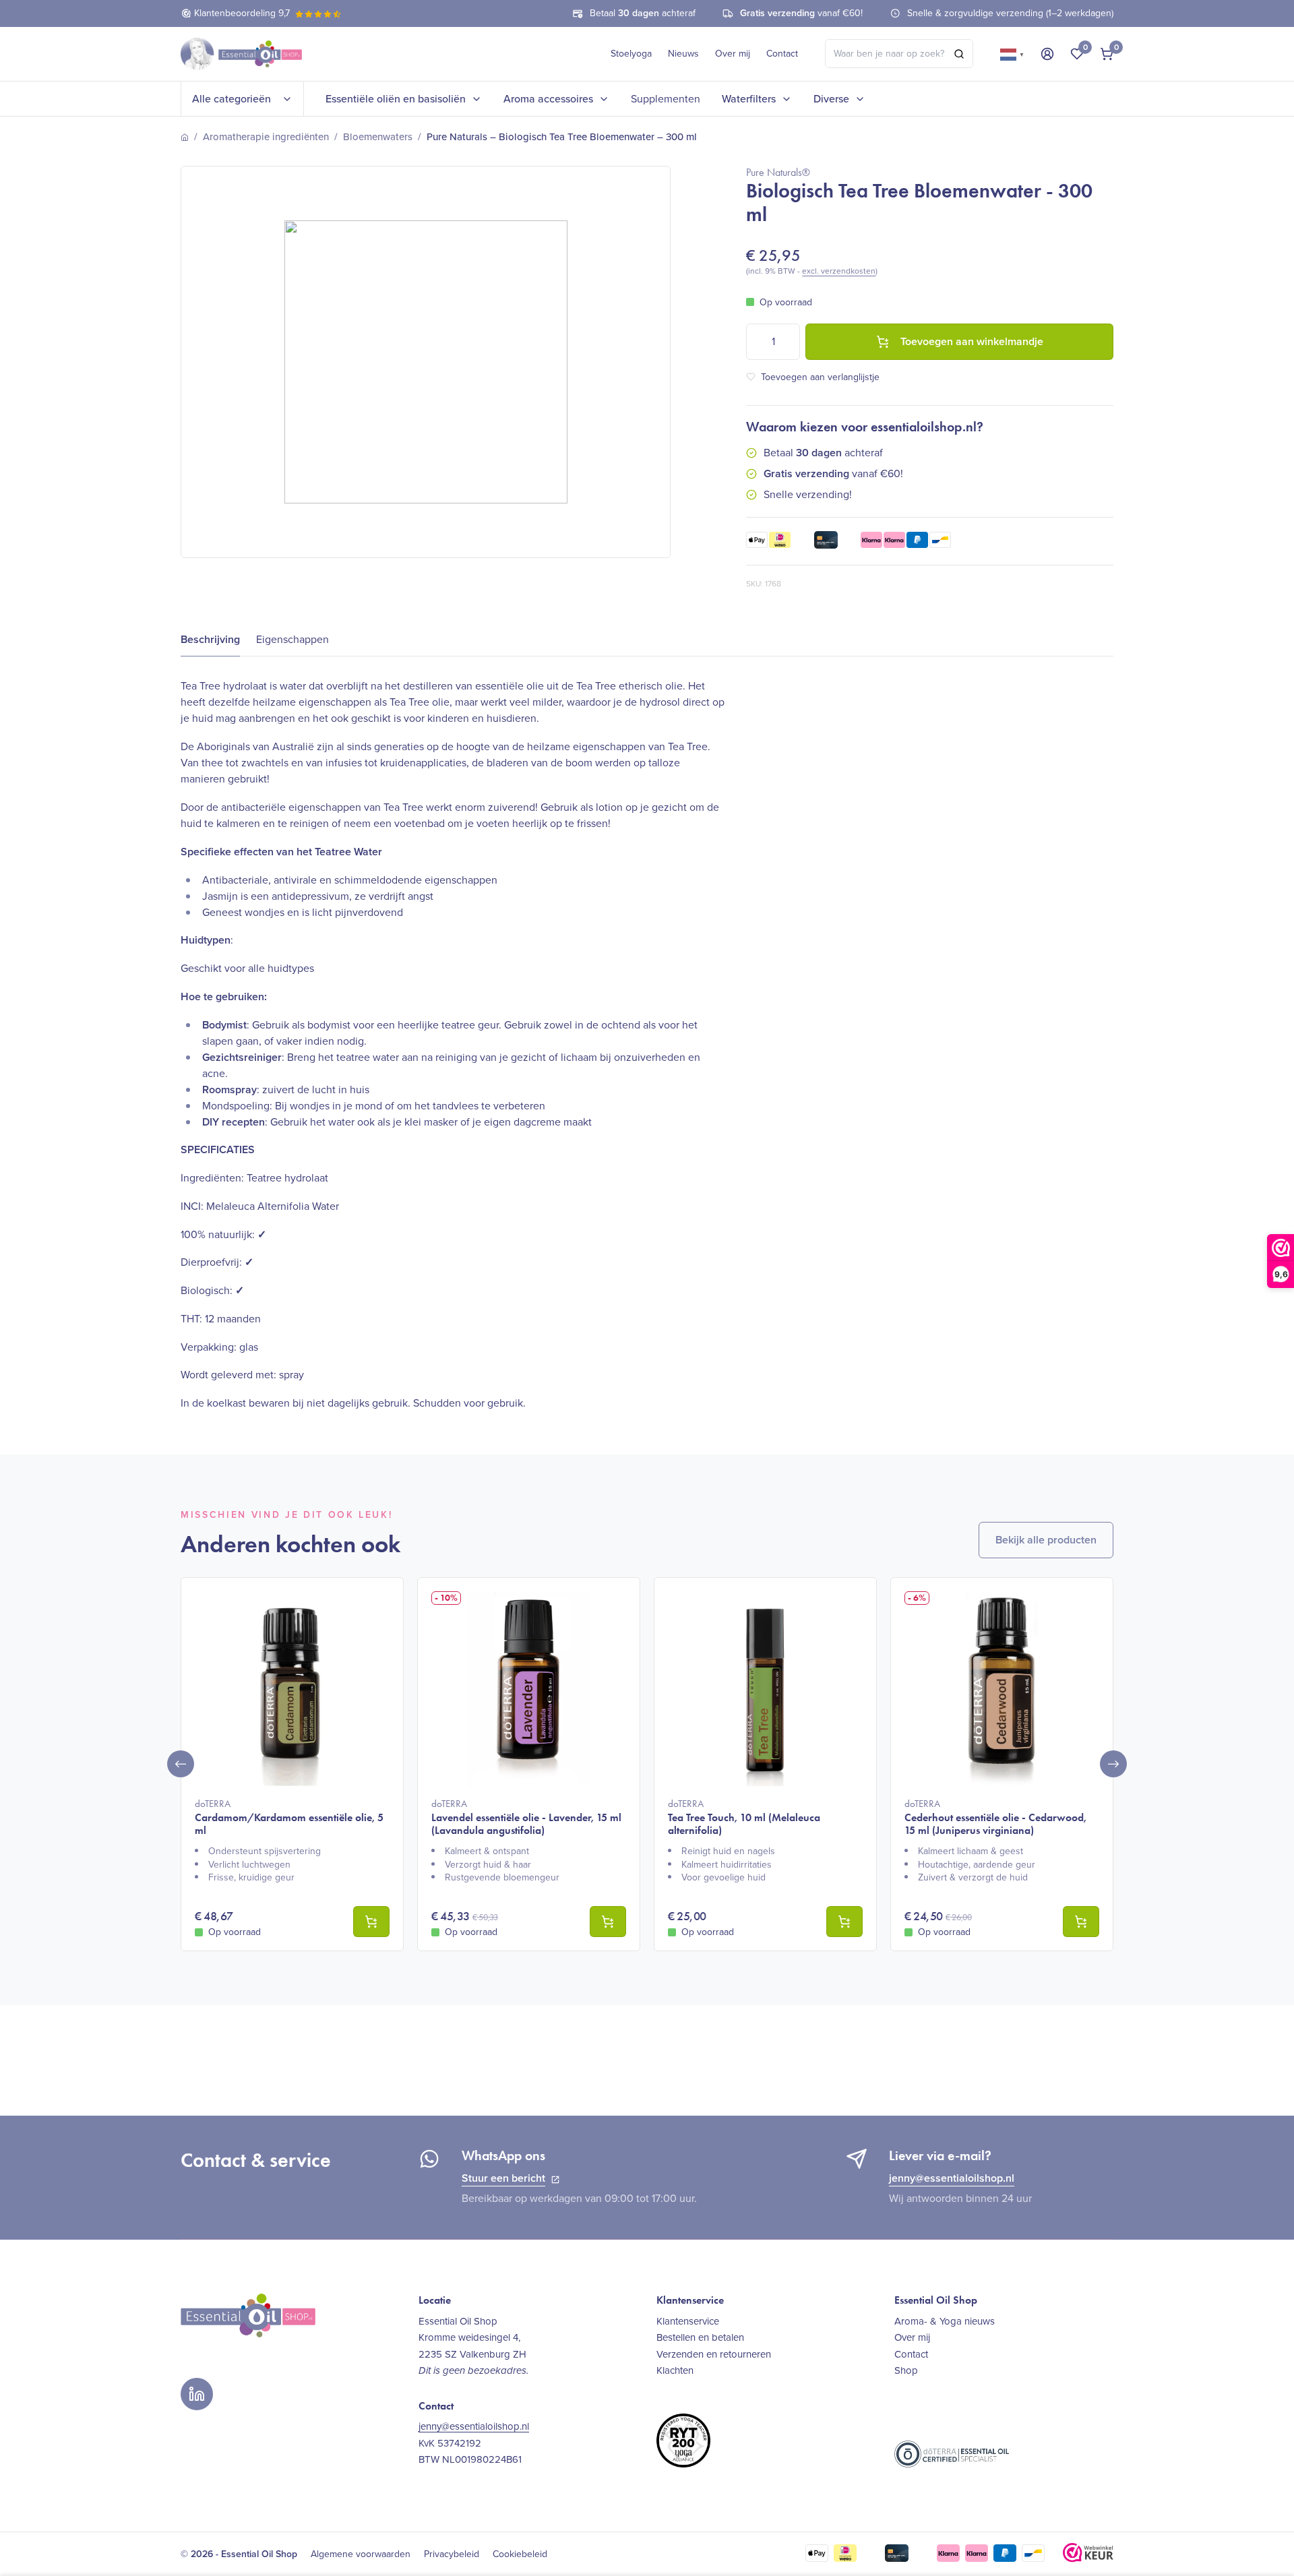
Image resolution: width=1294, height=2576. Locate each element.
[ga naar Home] (185, 137)
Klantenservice (688, 2321)
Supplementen (666, 99)
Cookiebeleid (520, 2554)
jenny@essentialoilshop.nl (952, 2178)
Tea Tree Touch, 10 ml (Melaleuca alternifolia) (744, 1817)
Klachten (675, 2370)
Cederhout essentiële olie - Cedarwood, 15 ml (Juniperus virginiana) (995, 1817)
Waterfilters (749, 99)
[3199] (371, 1922)
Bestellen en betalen (700, 2337)
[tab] (210, 640)
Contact (782, 54)
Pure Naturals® (778, 172)
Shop (906, 2370)
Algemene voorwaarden (361, 2554)
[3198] (1081, 1922)
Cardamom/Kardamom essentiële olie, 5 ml (289, 1817)
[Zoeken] (959, 54)
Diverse (831, 99)
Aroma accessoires (548, 99)
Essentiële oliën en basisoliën (396, 99)
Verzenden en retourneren (714, 2354)
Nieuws (683, 54)
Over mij (733, 54)
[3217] (844, 1922)
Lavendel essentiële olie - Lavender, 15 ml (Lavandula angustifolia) (526, 1817)
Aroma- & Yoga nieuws (945, 2321)
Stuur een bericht (503, 2178)
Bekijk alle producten (1046, 1540)
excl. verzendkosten (839, 271)
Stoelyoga (631, 54)
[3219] (608, 1922)
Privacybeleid (452, 2554)
